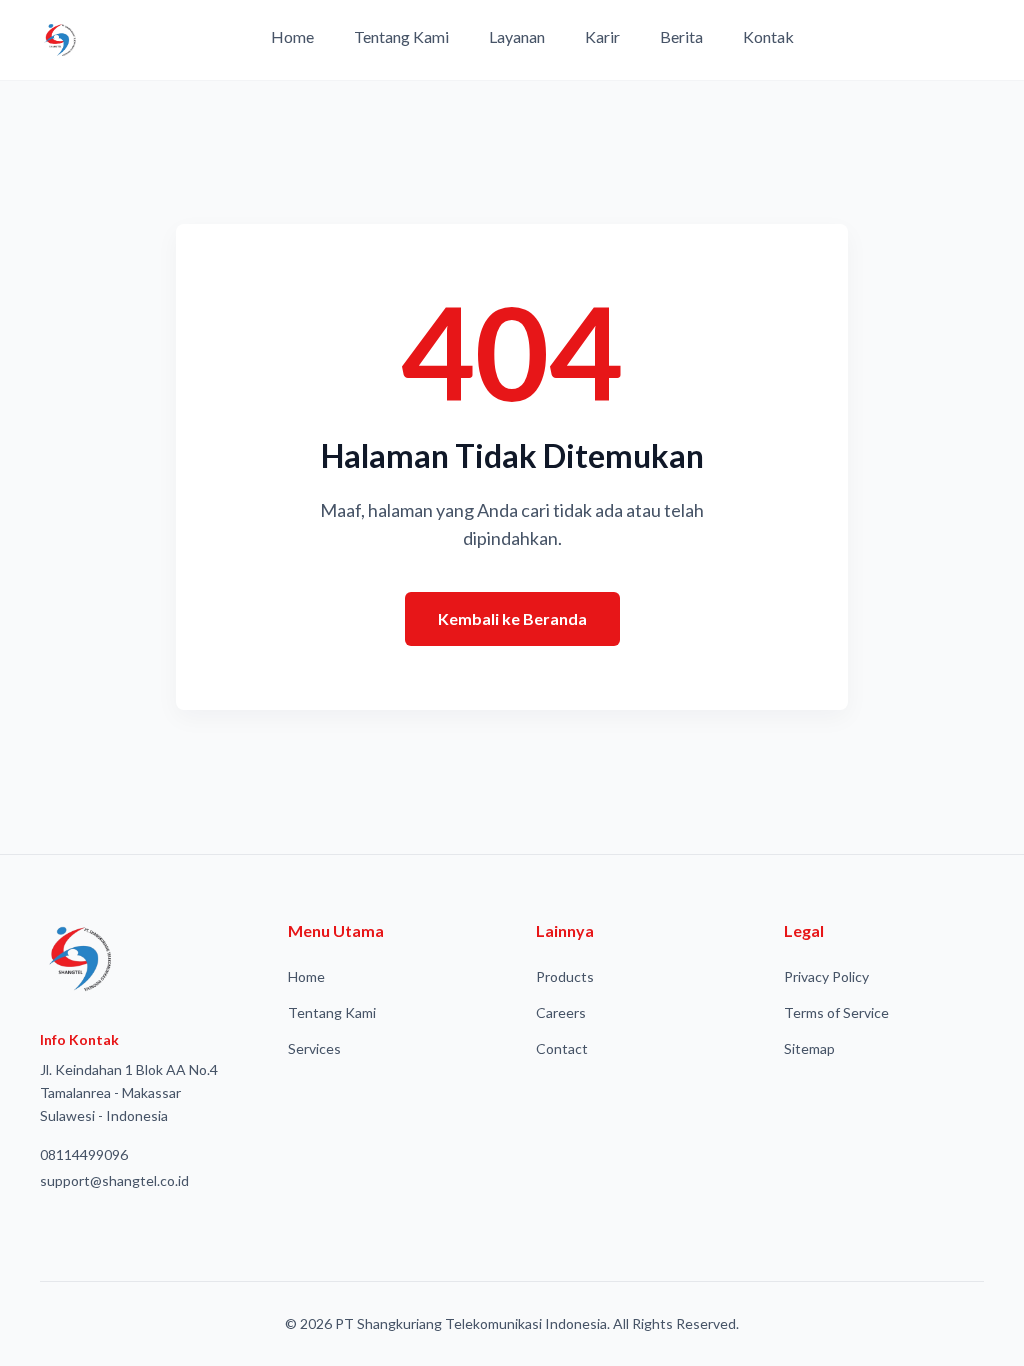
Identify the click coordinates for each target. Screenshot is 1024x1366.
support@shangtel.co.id (114, 1180)
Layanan (517, 36)
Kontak (768, 36)
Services (314, 1048)
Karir (602, 36)
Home (292, 36)
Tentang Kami (401, 36)
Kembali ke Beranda (512, 618)
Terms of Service (836, 1012)
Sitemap (809, 1048)
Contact (562, 1048)
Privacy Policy (826, 976)
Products (565, 976)
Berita (681, 36)
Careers (561, 1012)
